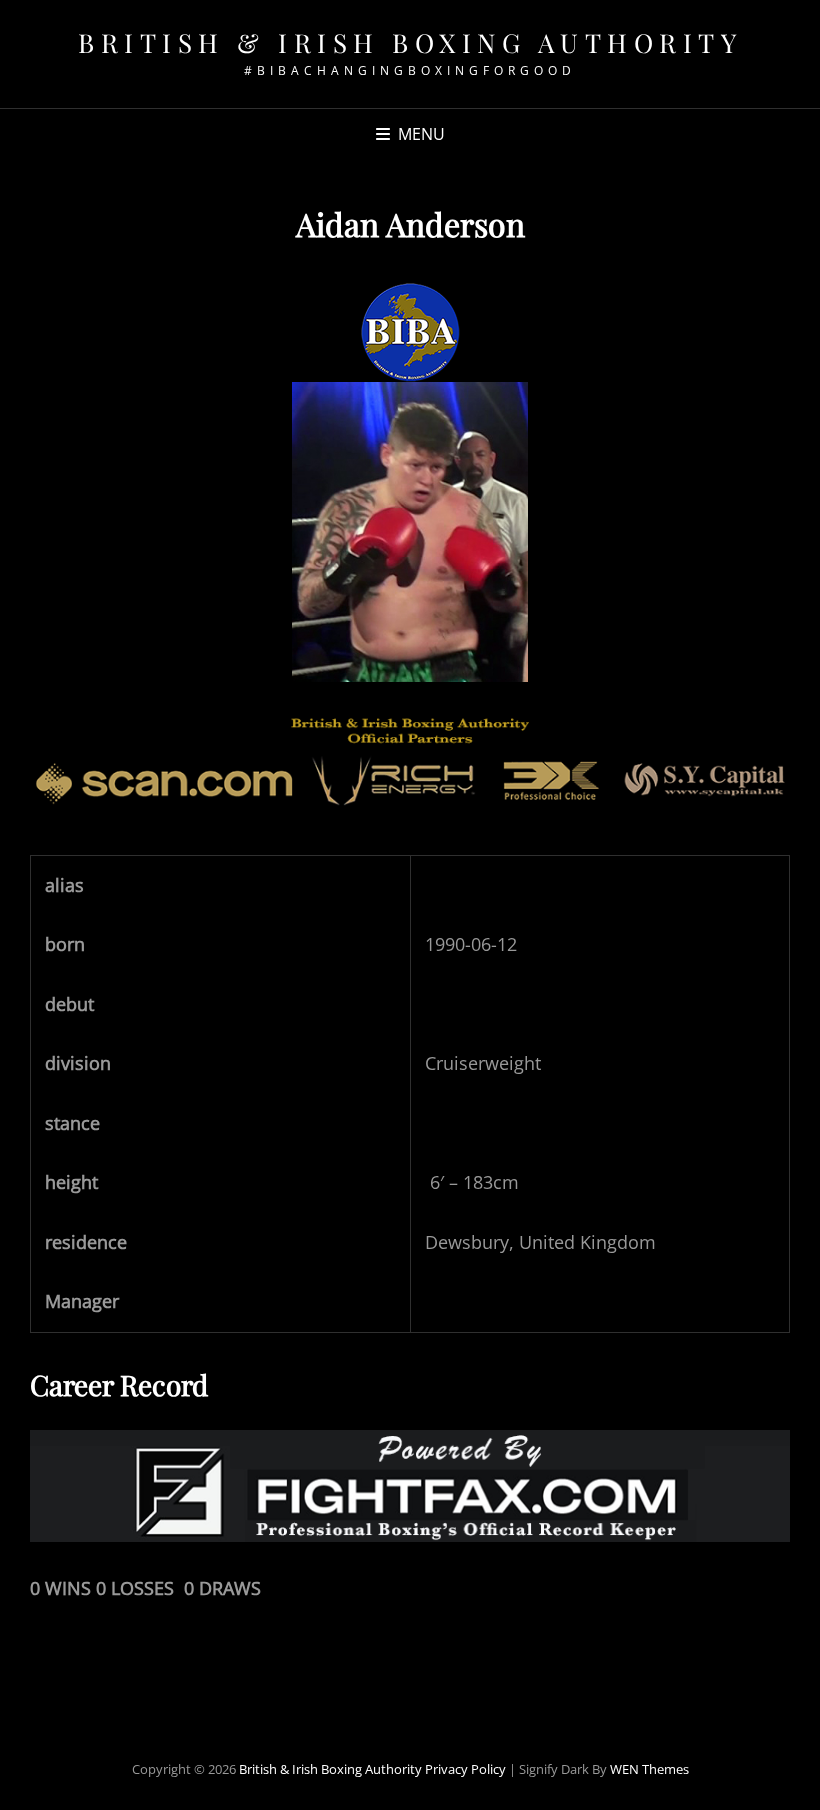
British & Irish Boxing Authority (410, 42)
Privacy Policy (465, 1769)
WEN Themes (649, 1769)
